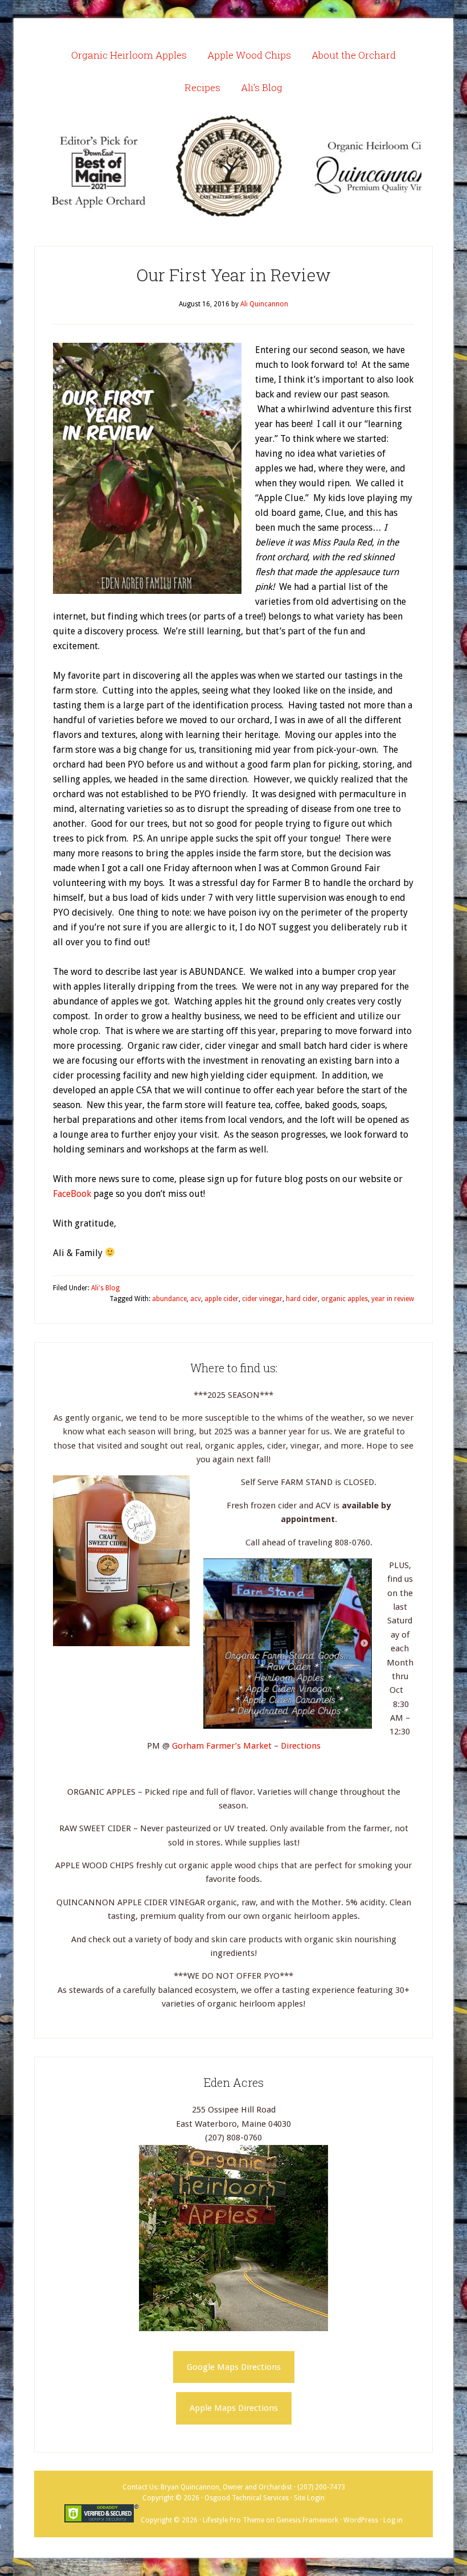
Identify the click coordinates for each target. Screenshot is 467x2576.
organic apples (345, 1299)
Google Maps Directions (234, 2367)
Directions (301, 1746)
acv (196, 1299)
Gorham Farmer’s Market (223, 1746)
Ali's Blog (105, 1288)
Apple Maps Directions (234, 2408)
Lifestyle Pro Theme (233, 2520)
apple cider (222, 1299)
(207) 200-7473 (321, 2487)
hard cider (302, 1299)
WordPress (361, 2520)
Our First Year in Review (234, 275)
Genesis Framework (307, 2520)
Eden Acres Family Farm (233, 166)
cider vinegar (262, 1299)
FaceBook (72, 1194)
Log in (393, 2520)
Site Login (309, 2498)
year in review (393, 1299)
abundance (169, 1299)
